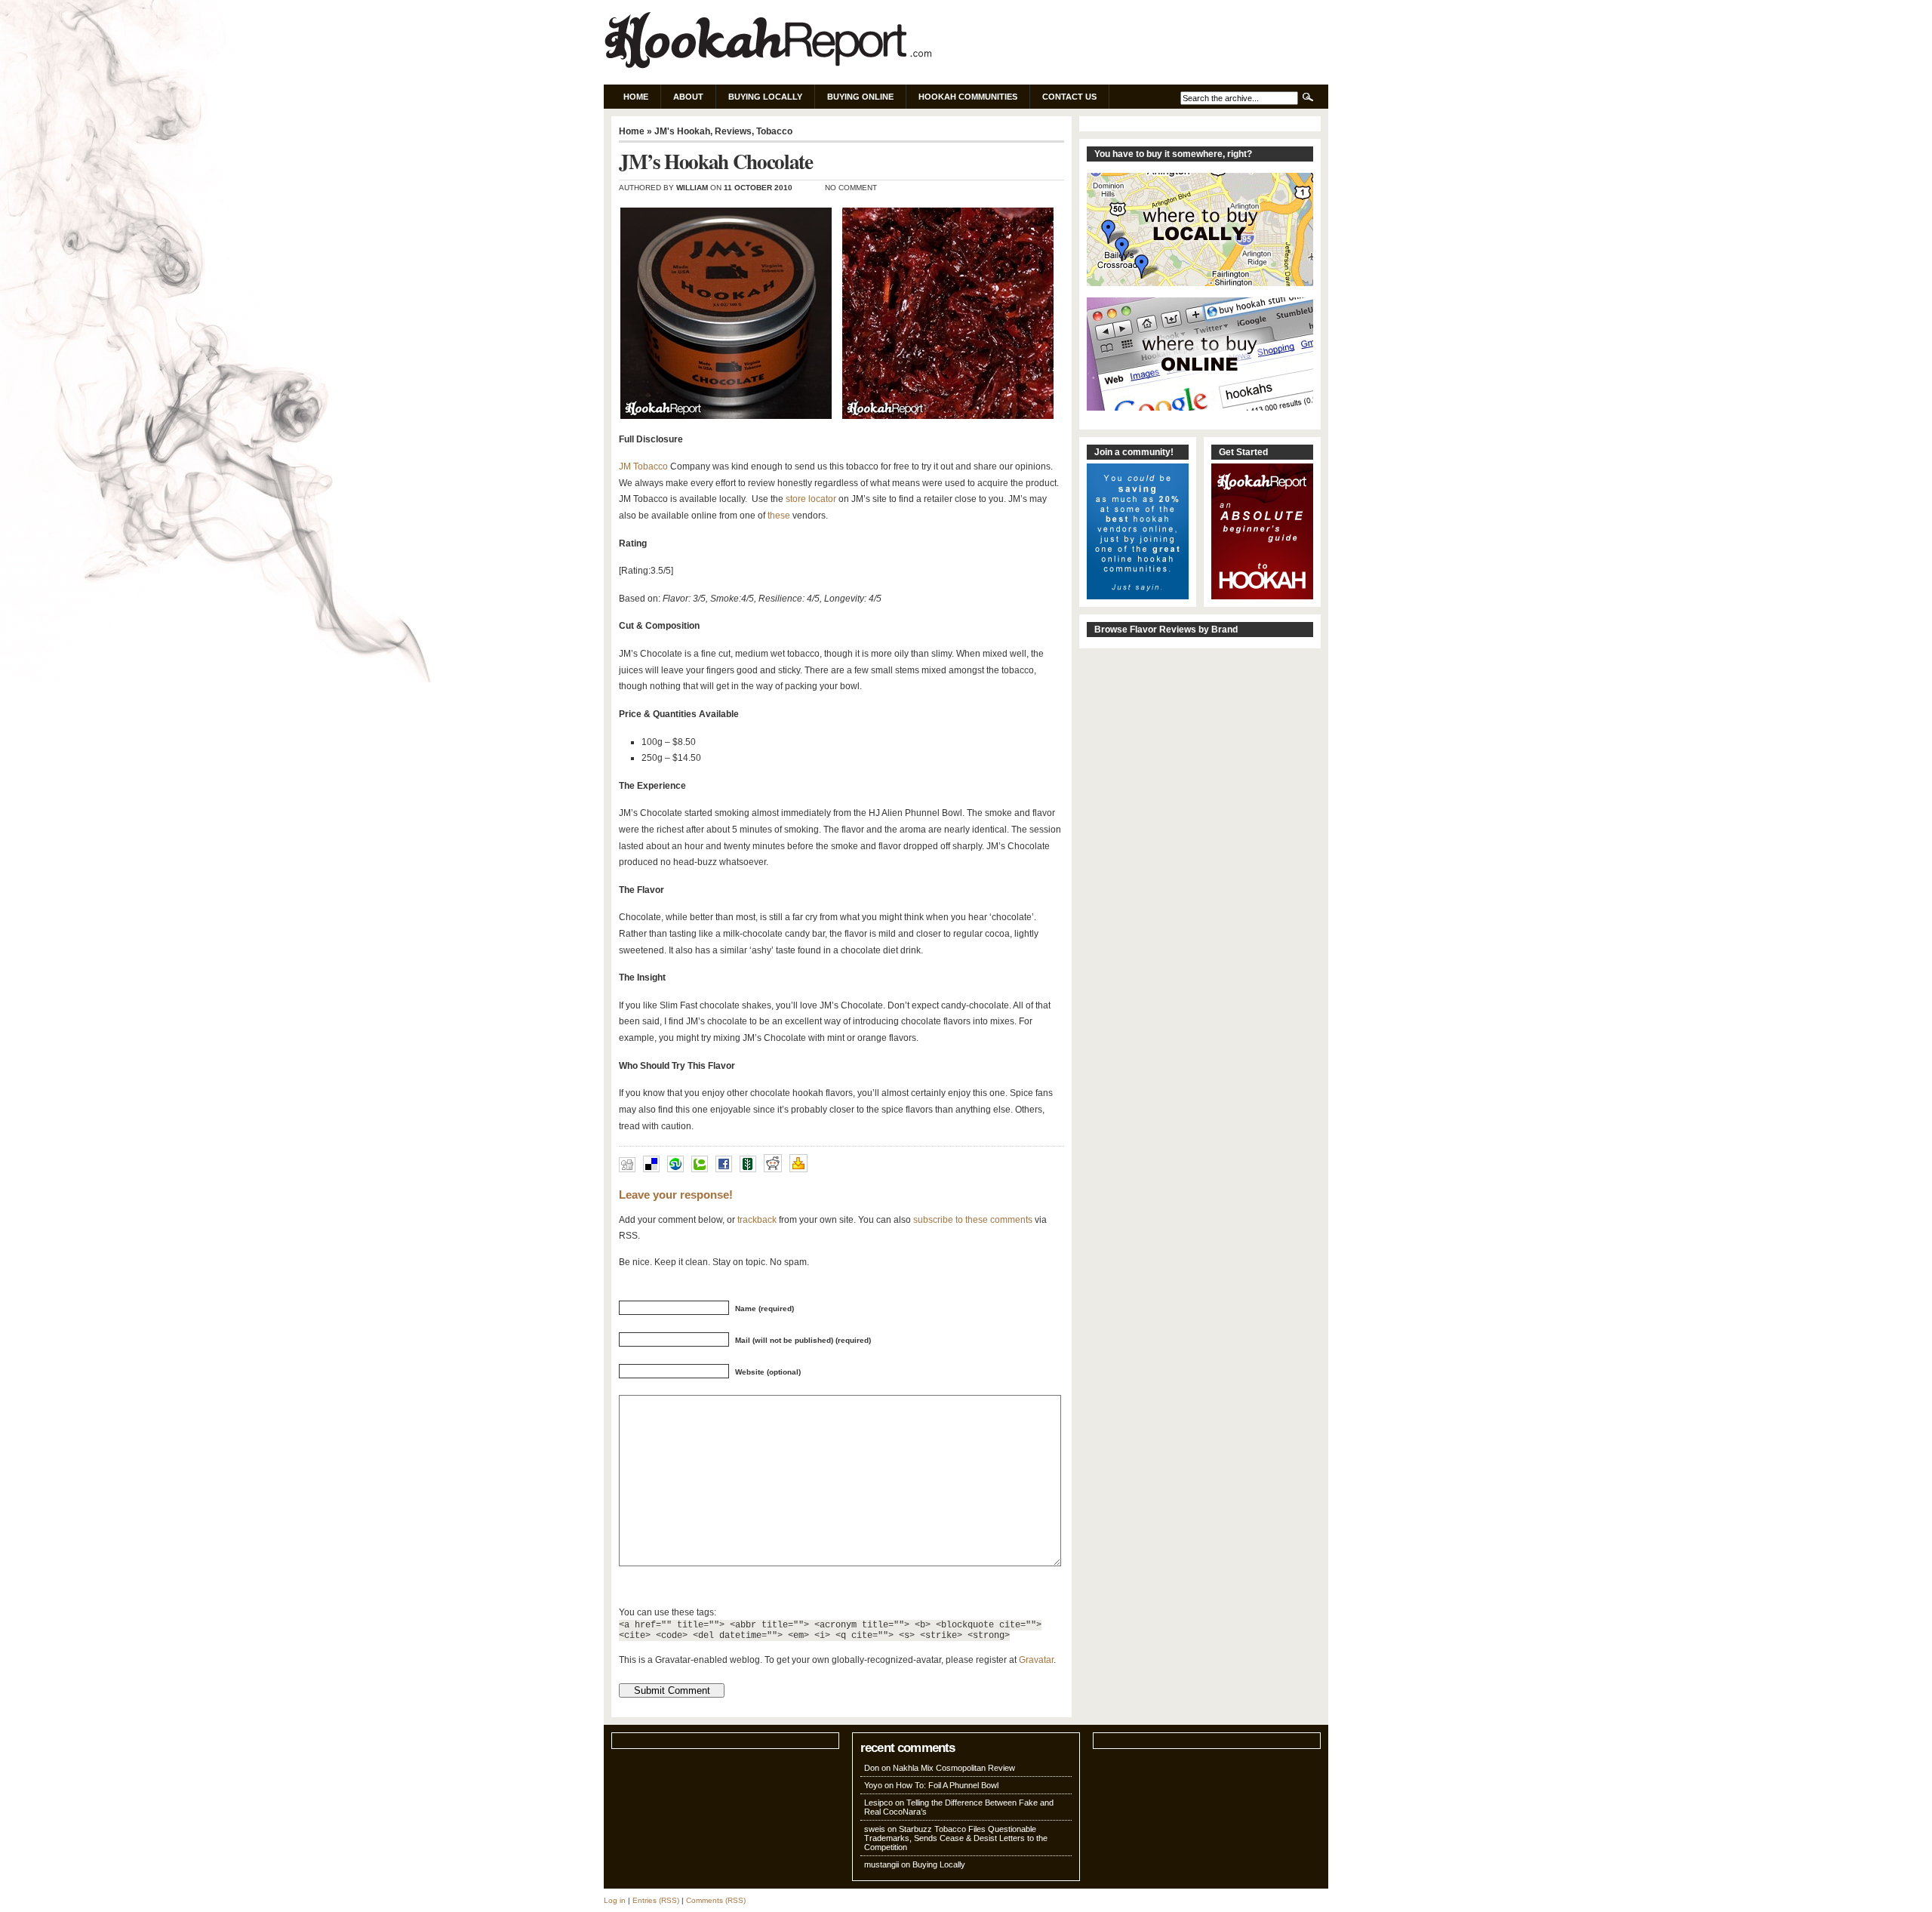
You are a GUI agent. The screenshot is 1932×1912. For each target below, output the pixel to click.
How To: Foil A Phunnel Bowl (947, 1785)
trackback (757, 1219)
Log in (615, 1900)
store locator (811, 499)
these (779, 516)
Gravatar (1036, 1660)
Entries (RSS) (656, 1900)
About (688, 97)
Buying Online (860, 97)
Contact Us (1069, 97)
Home (636, 97)
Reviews (733, 131)
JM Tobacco (643, 466)
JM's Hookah (682, 131)
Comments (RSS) (716, 1900)
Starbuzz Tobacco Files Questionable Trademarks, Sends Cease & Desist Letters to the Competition (956, 1838)
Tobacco (774, 131)
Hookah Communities (968, 97)
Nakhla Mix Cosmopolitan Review (954, 1768)
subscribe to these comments (973, 1219)
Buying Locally (765, 97)
